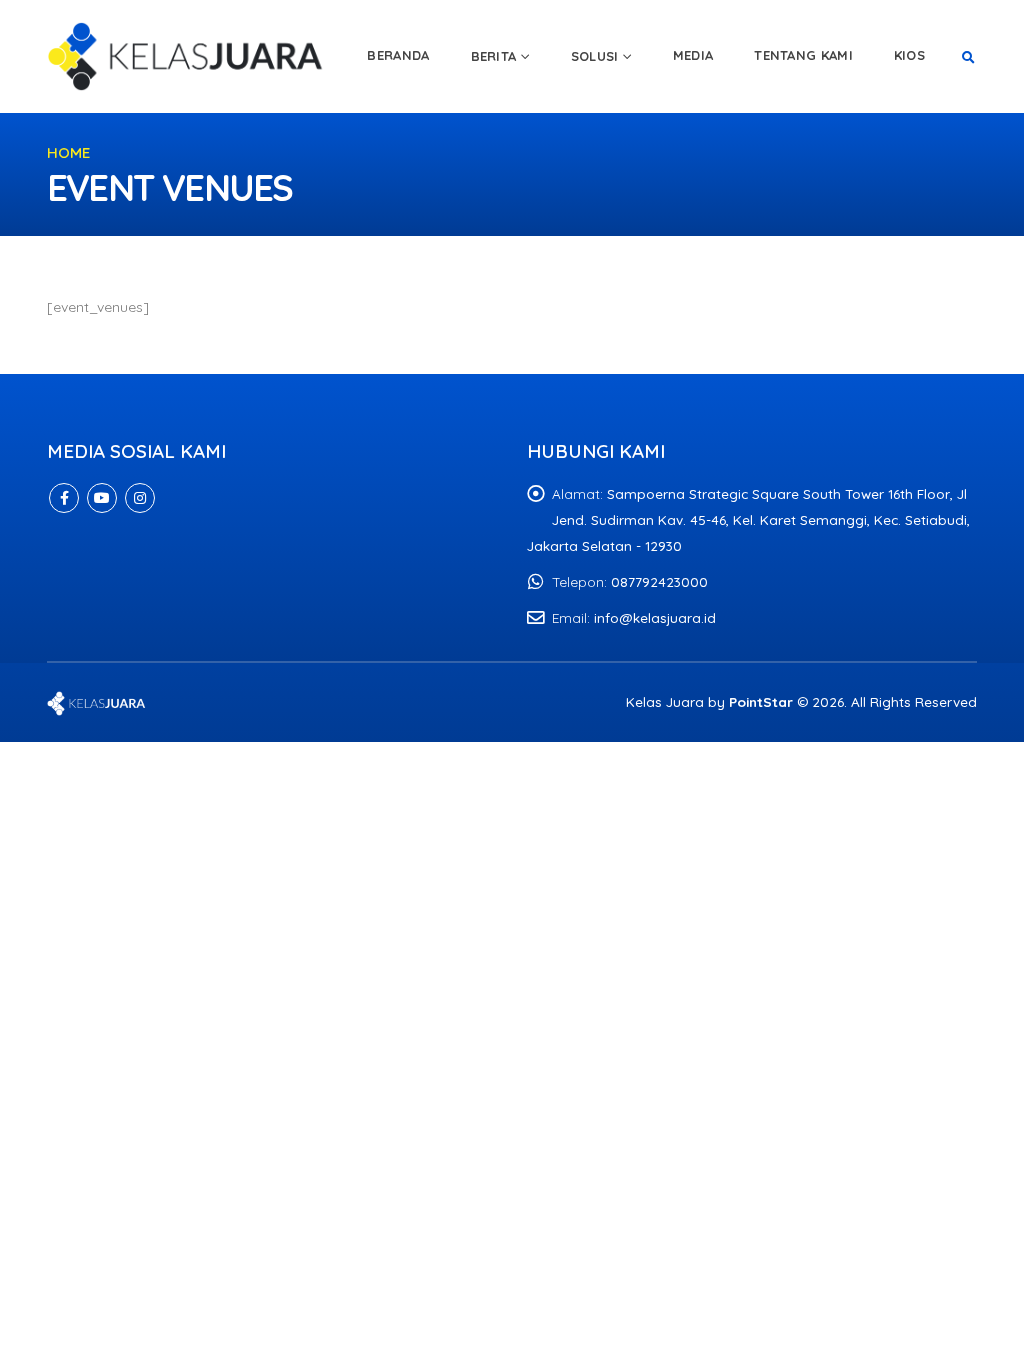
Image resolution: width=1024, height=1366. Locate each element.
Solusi (595, 56)
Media (693, 55)
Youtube (102, 498)
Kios (909, 55)
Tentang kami (803, 55)
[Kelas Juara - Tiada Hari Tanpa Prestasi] (187, 56)
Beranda (398, 55)
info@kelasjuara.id (655, 617)
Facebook (64, 498)
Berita (494, 56)
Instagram (140, 498)
